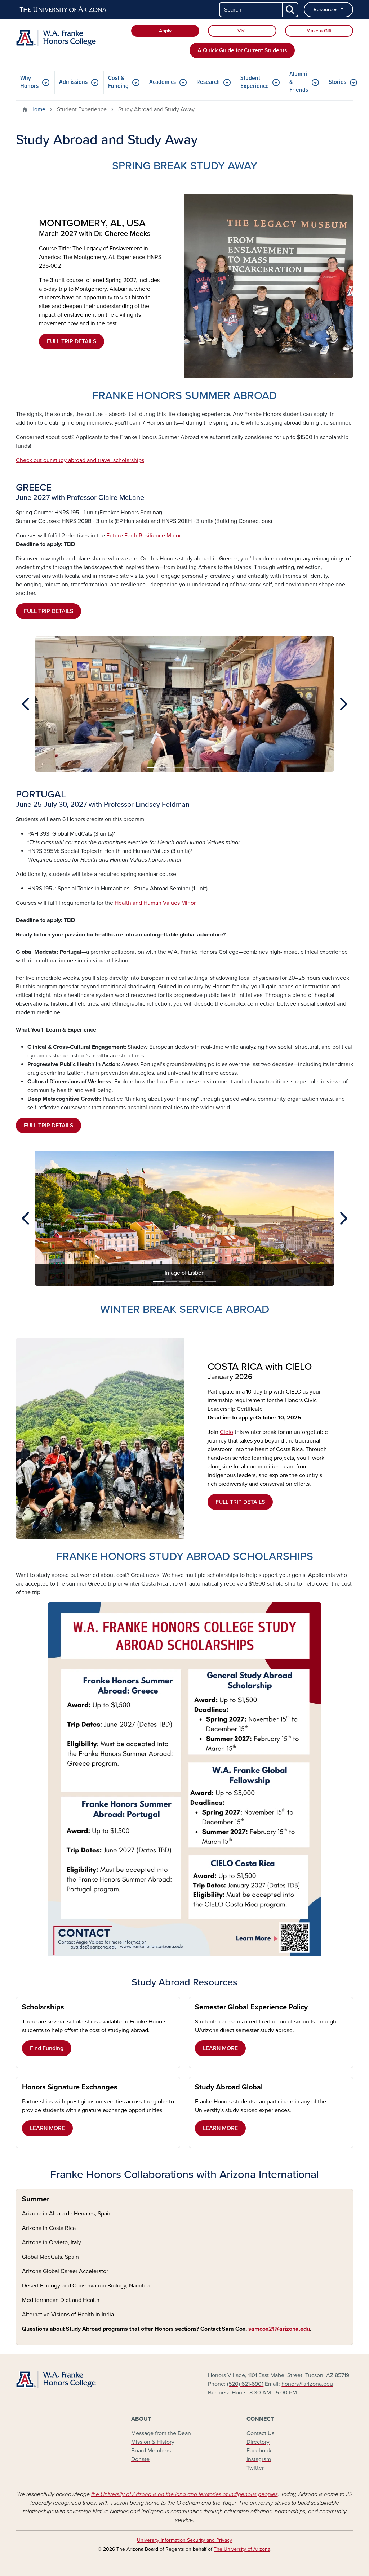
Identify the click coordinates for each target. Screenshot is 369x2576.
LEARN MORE (220, 2048)
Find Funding (47, 2048)
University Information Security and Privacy (184, 2540)
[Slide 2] (165, 767)
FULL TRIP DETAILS (72, 341)
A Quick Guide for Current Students (242, 50)
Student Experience (255, 82)
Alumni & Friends (299, 82)
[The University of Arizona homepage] (63, 10)
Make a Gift (319, 31)
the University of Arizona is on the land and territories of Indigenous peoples (184, 2494)
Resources (326, 10)
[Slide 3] (178, 767)
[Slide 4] (191, 767)
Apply (165, 31)
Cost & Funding (118, 82)
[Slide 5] (204, 767)
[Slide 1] (152, 767)
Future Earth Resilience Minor (144, 536)
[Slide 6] (217, 767)
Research (208, 82)
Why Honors (29, 82)
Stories (337, 82)
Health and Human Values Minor (155, 903)
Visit (242, 31)
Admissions (73, 82)
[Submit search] (290, 10)
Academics (163, 82)
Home (38, 109)
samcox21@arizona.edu (279, 2329)
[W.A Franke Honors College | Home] (69, 38)
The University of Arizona (242, 2549)
